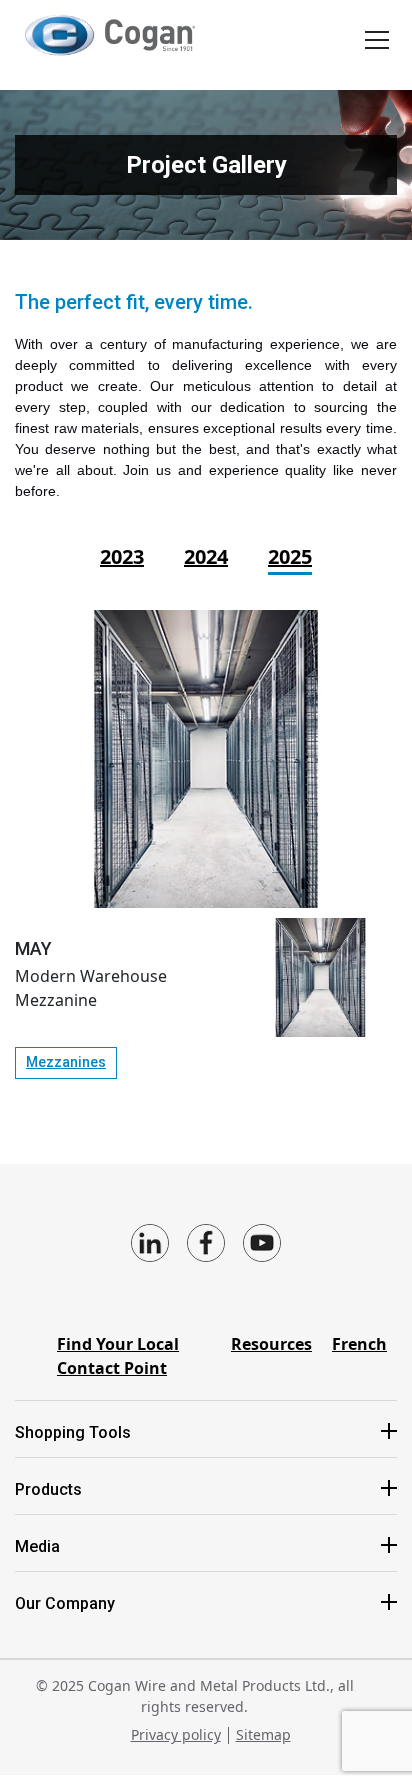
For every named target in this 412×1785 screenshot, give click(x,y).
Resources (271, 1344)
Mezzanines (66, 1062)
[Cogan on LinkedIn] (150, 1243)
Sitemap (263, 1734)
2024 (206, 556)
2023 (122, 556)
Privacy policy (176, 1734)
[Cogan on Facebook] (206, 1243)
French (359, 1344)
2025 (290, 556)
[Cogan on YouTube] (262, 1243)
